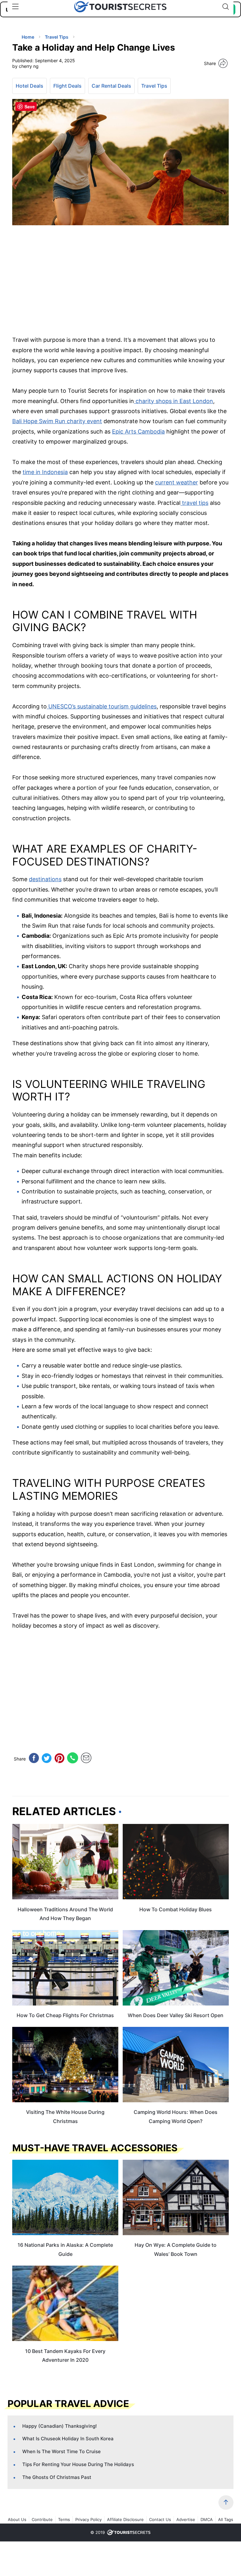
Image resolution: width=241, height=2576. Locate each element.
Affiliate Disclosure (125, 2519)
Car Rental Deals (111, 86)
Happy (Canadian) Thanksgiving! (59, 2426)
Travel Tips (154, 86)
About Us (17, 2519)
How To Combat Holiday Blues (176, 1909)
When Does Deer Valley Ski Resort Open (176, 2015)
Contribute (42, 2519)
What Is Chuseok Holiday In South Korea (68, 2439)
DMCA (207, 2519)
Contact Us (160, 2519)
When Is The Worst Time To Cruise (62, 2451)
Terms (64, 2519)
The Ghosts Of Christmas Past (57, 2477)
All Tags (226, 2519)
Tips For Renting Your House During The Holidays (78, 2464)
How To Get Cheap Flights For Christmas (65, 2015)
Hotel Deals (29, 86)
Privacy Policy (88, 2519)
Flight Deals (67, 86)
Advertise (186, 2519)
